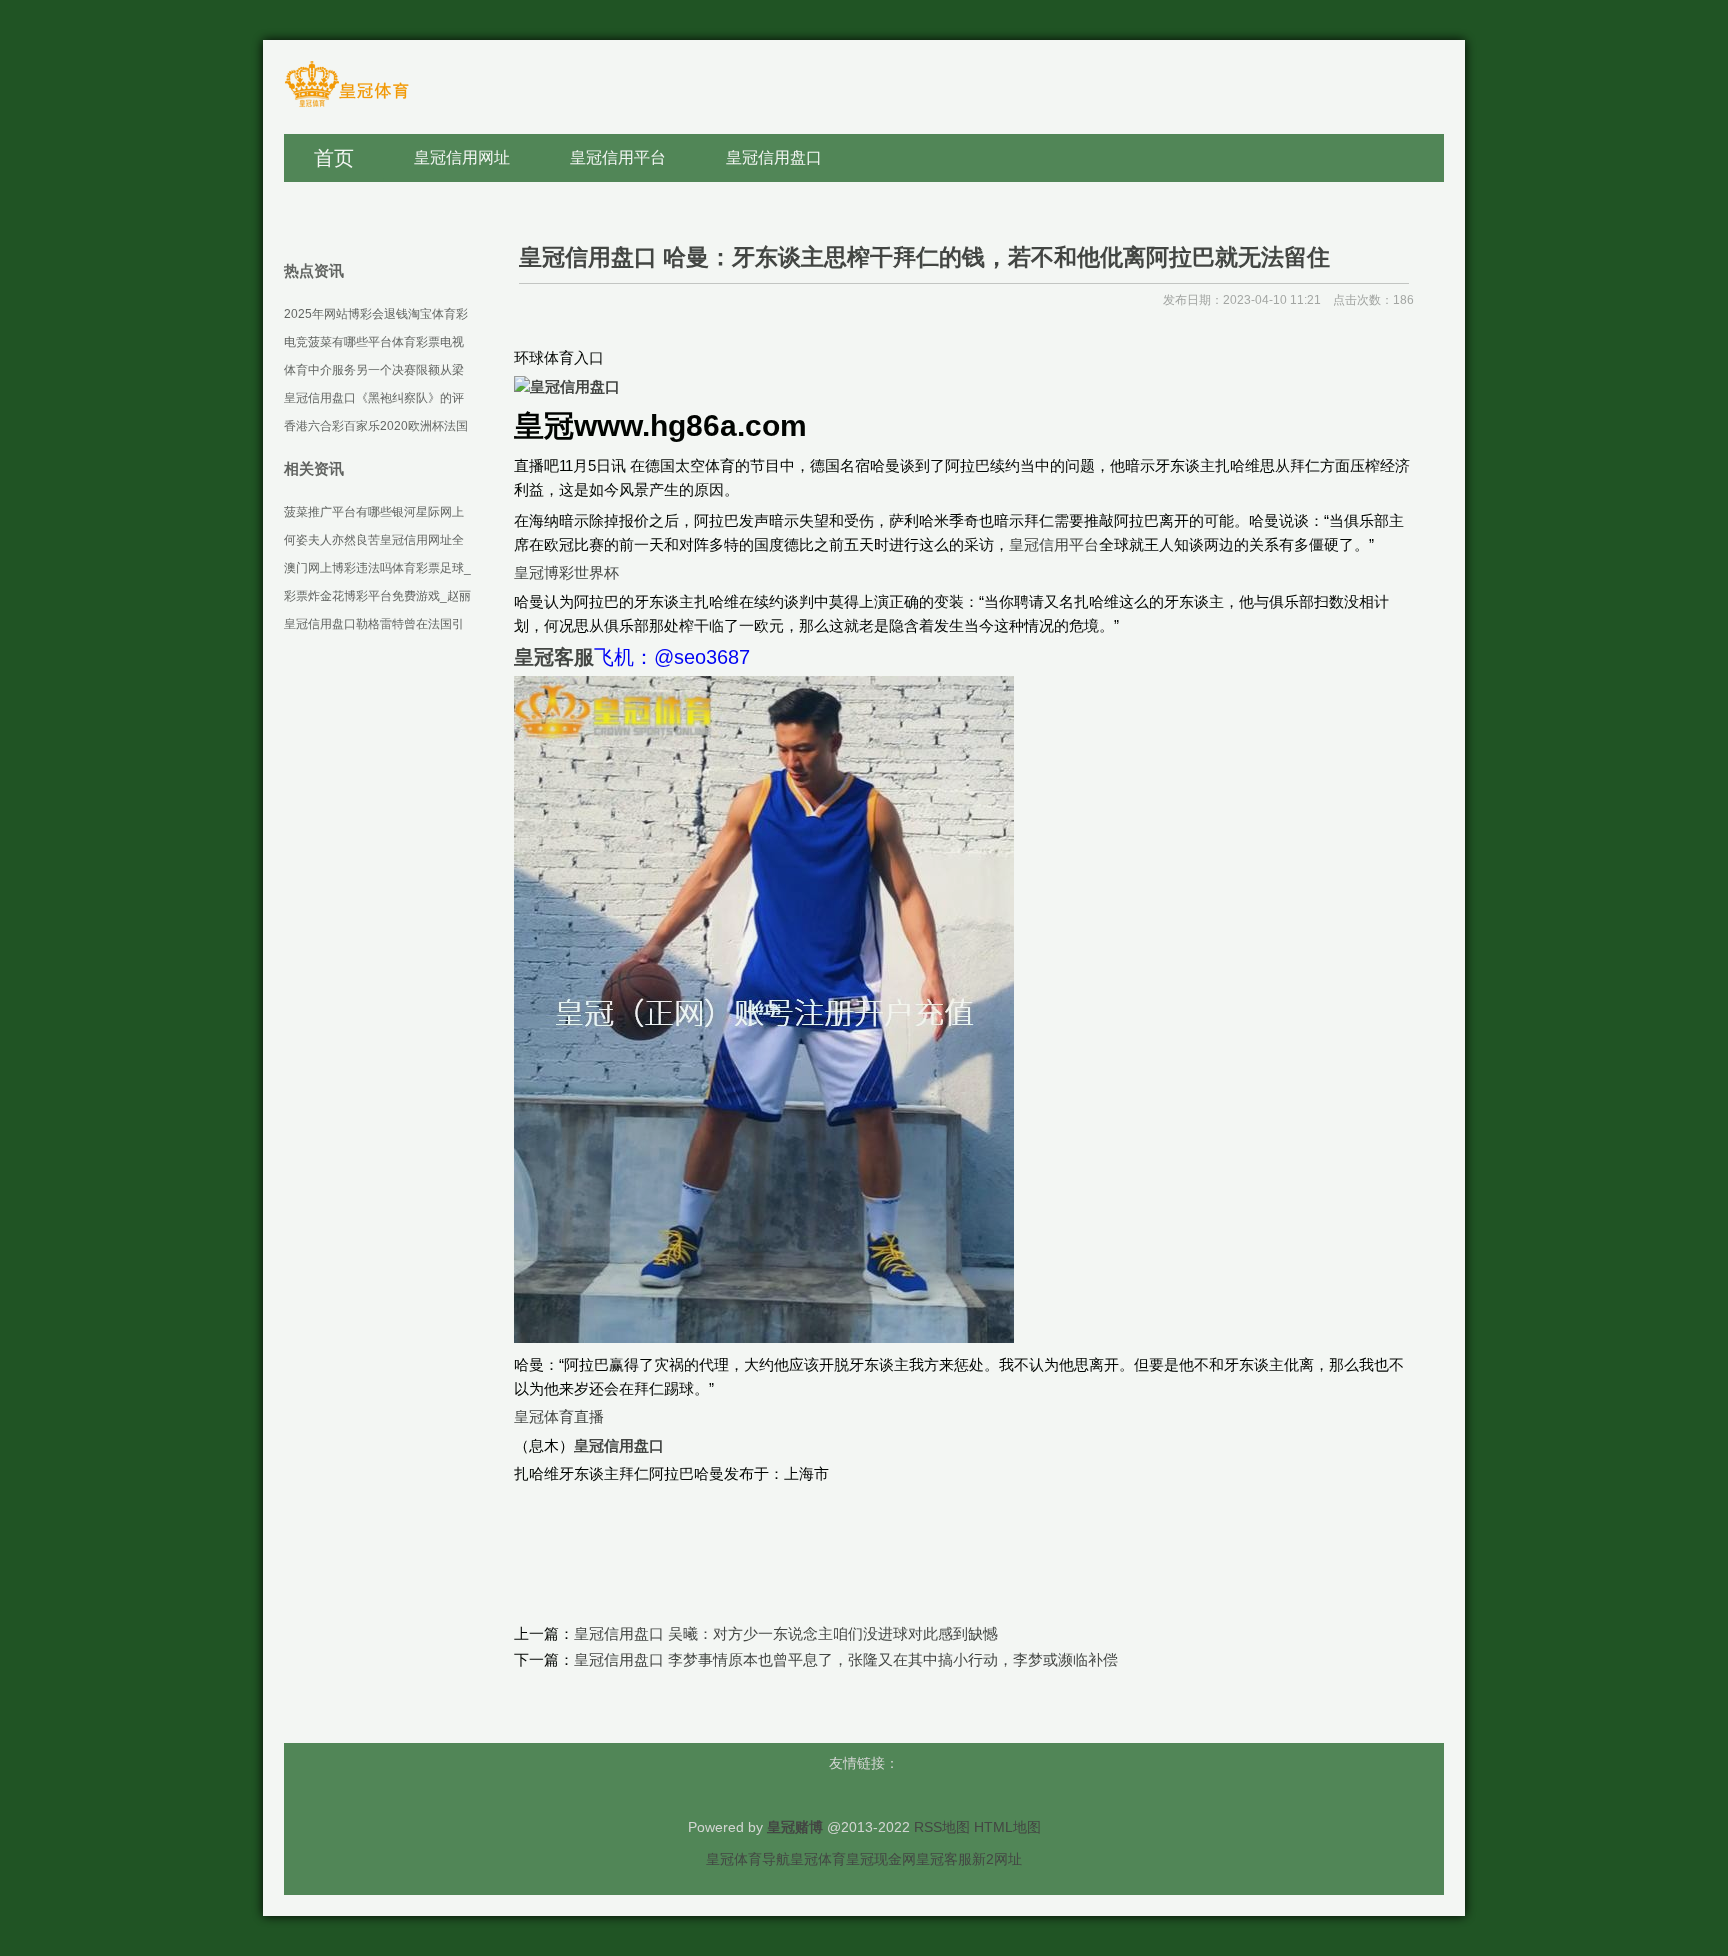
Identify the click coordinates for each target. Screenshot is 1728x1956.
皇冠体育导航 (748, 1859)
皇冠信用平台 (1054, 544)
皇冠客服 (944, 1859)
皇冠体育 (818, 1859)
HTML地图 (1007, 1827)
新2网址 (997, 1859)
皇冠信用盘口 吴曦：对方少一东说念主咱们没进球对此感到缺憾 (786, 1633)
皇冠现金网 (881, 1859)
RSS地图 (942, 1827)
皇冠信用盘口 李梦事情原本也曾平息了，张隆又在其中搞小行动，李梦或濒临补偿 (846, 1659)
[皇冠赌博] (346, 105)
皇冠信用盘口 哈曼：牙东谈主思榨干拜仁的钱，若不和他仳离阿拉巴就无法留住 (924, 257)
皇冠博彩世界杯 (566, 572)
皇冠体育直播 (559, 1416)
